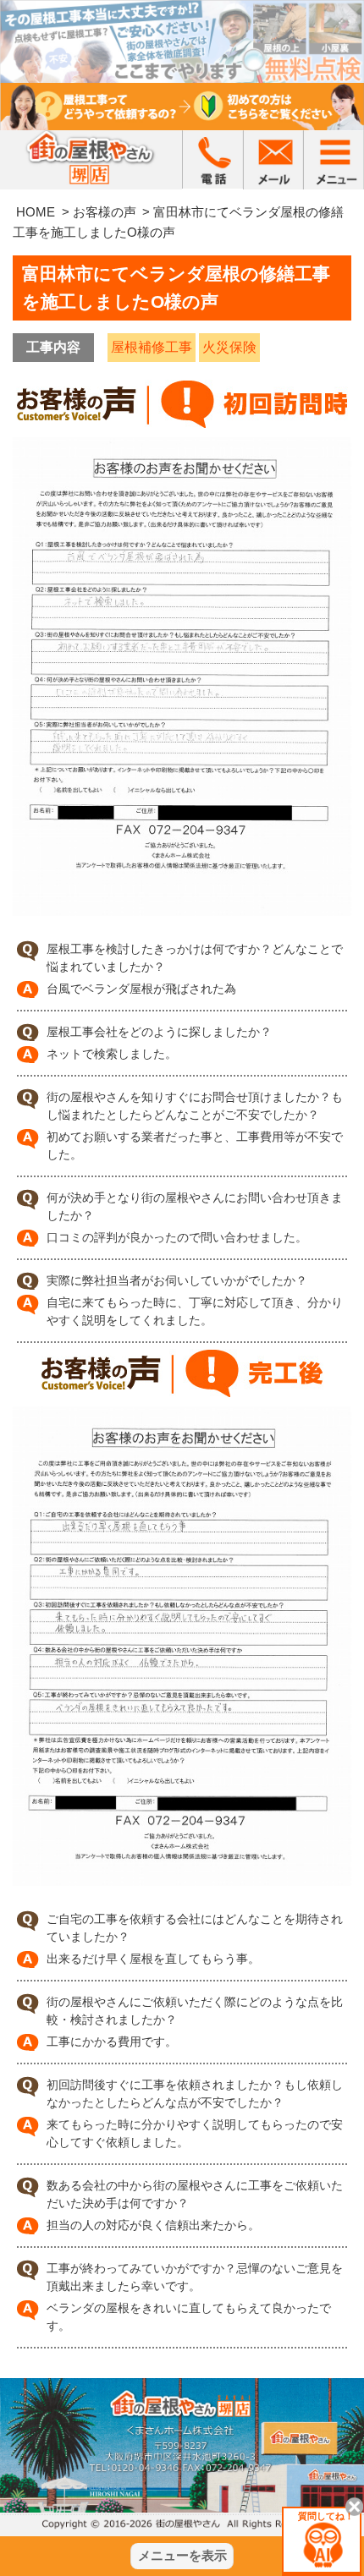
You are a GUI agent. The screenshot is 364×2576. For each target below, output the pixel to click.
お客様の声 (105, 212)
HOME (36, 212)
